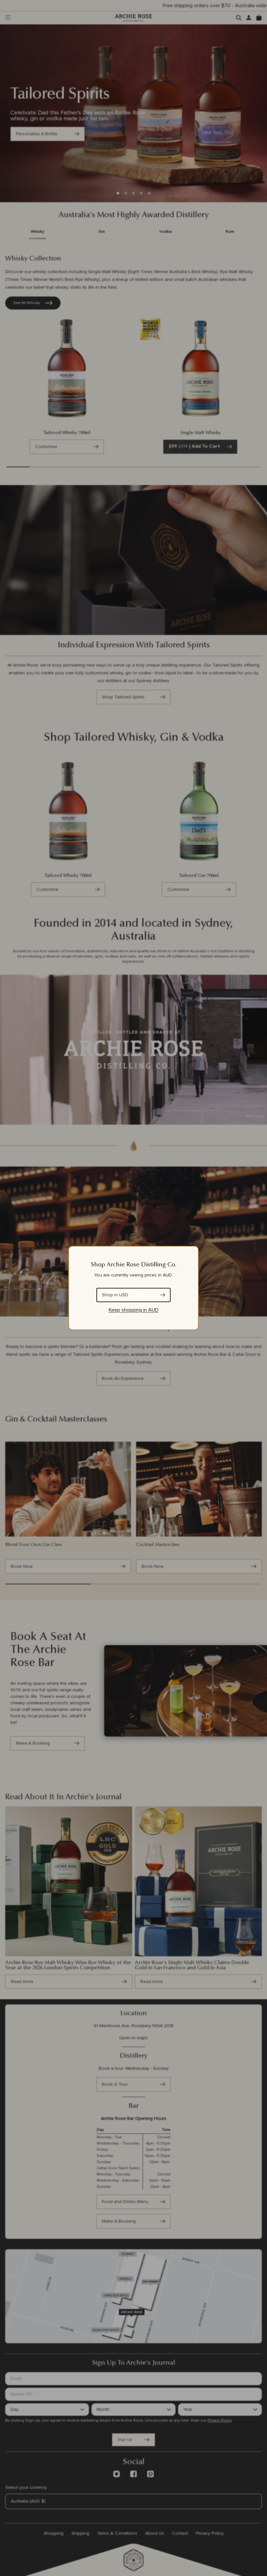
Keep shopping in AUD (134, 1310)
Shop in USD (115, 1295)
